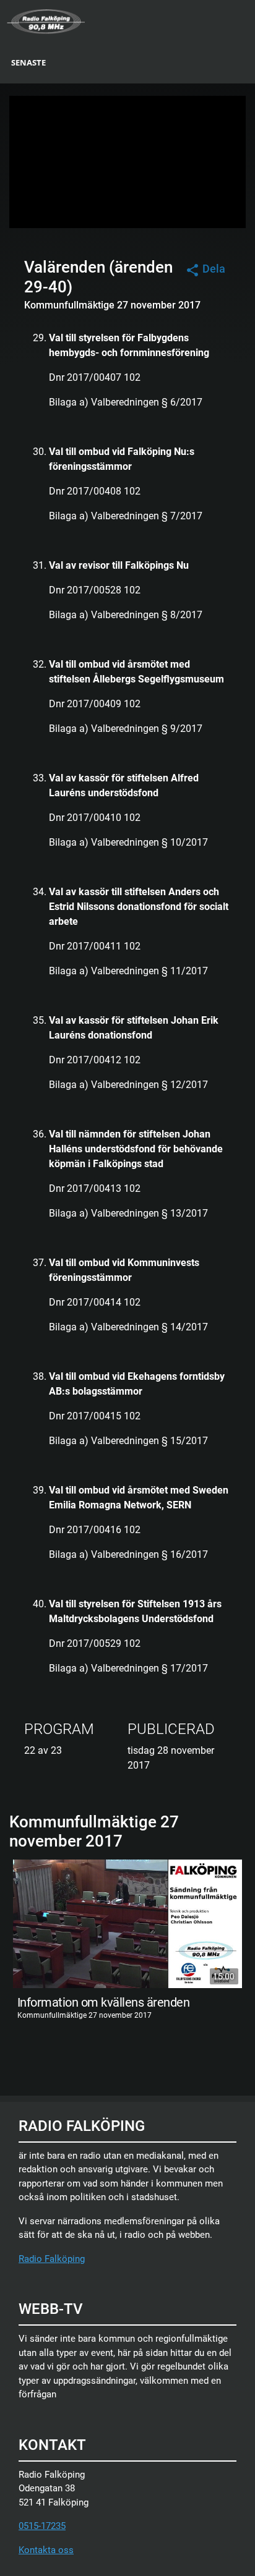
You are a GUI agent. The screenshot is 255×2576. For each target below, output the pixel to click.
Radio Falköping (52, 2259)
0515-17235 (42, 2526)
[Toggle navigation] (247, 20)
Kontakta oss (46, 2550)
